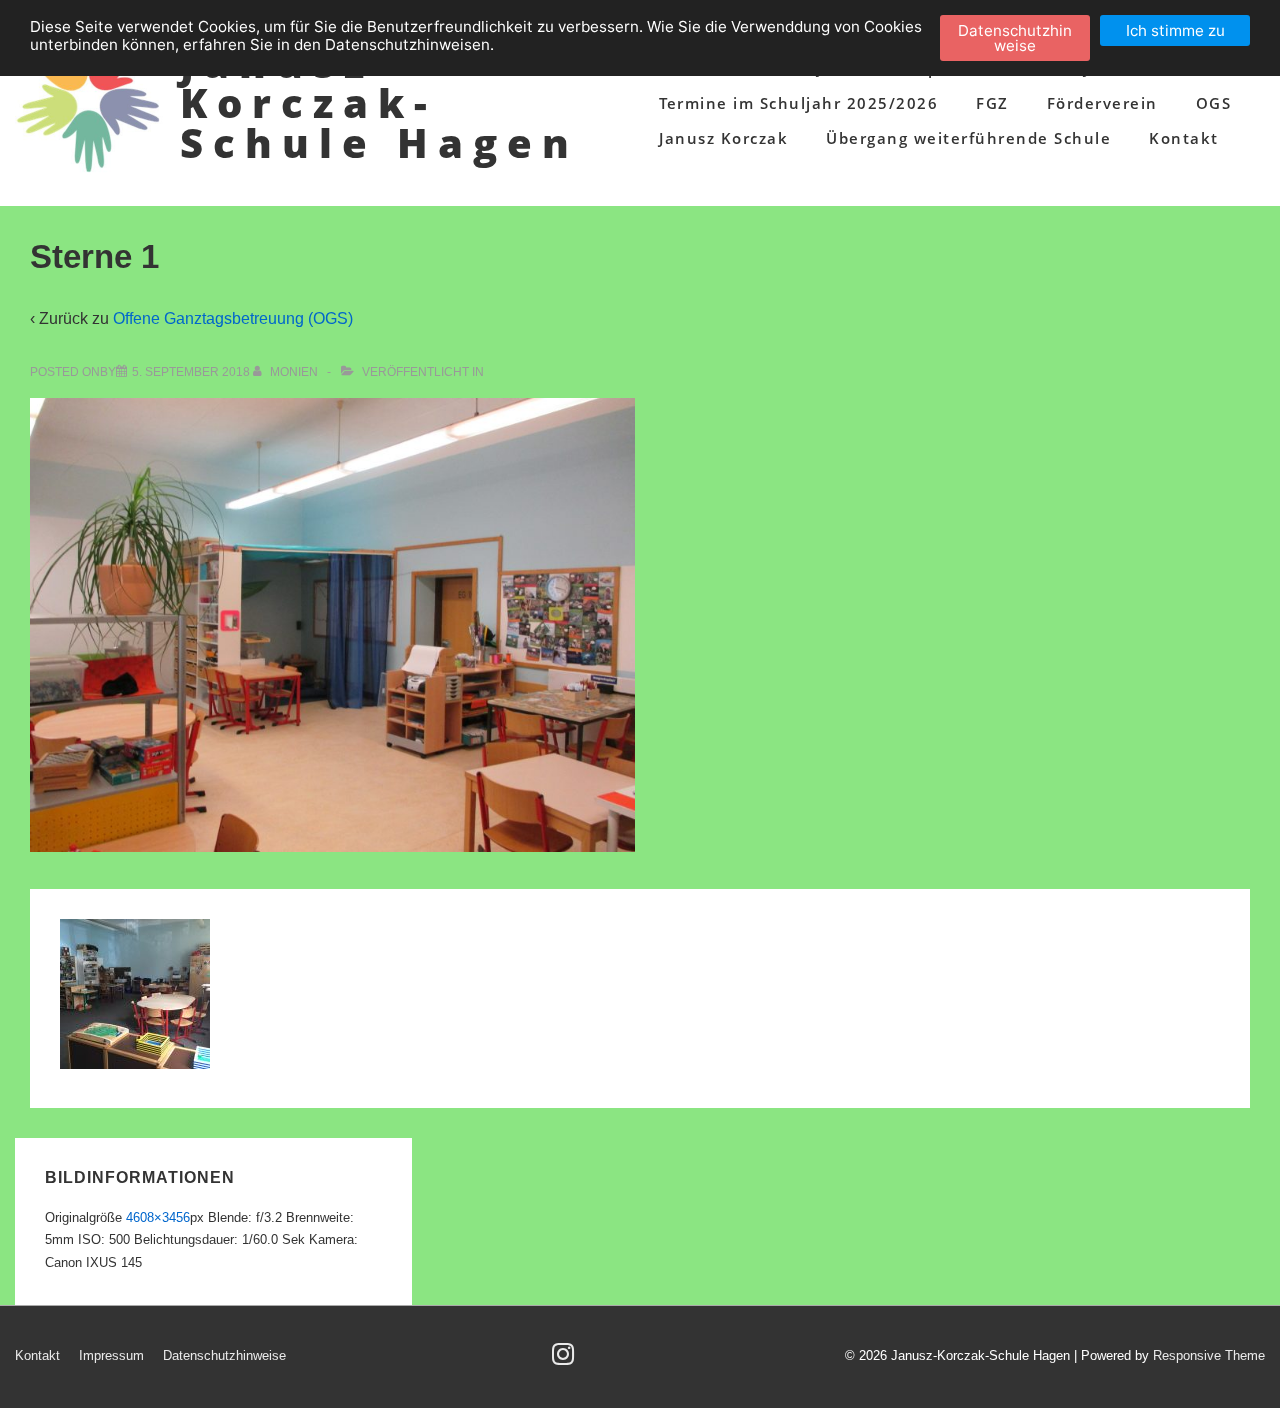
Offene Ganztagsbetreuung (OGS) (233, 318)
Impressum (111, 1355)
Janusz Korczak (723, 138)
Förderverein (1102, 103)
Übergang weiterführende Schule (968, 138)
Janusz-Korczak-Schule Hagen (379, 102)
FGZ (992, 103)
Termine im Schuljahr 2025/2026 (798, 103)
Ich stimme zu (1175, 30)
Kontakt (1184, 138)
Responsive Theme (1209, 1355)
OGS (1214, 103)
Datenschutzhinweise (224, 1355)
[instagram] (565, 1360)
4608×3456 (158, 1217)
